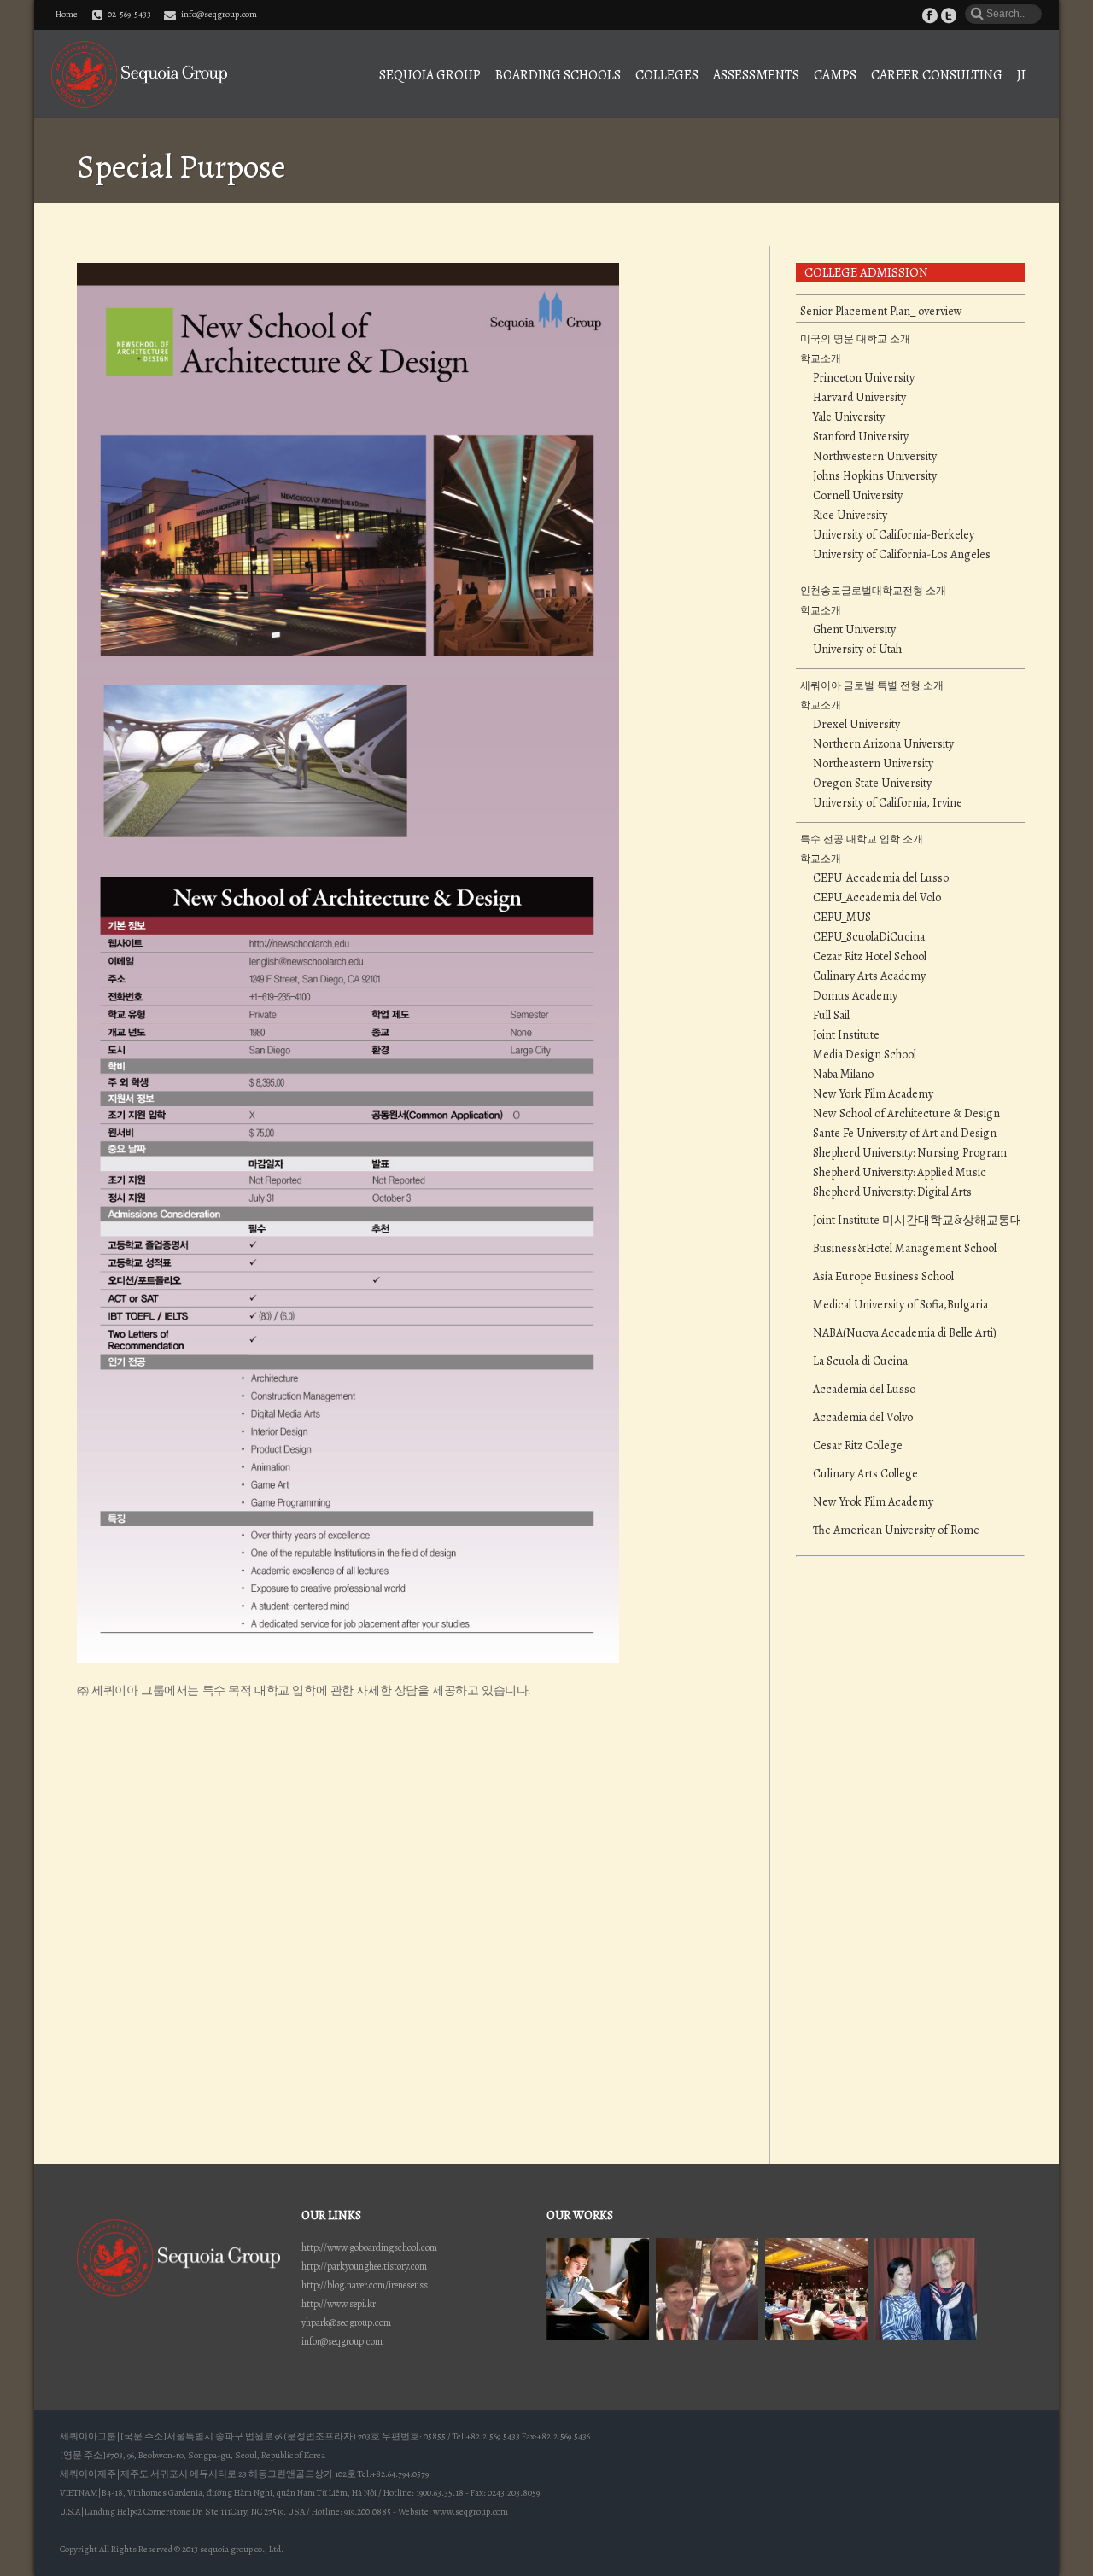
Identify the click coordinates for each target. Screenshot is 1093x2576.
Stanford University (861, 437)
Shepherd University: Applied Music (900, 1173)
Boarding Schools (558, 75)
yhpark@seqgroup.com (346, 2322)
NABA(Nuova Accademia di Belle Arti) (905, 1333)
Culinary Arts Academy (869, 976)
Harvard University (859, 398)
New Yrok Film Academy (873, 1502)
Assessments (756, 75)
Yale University (849, 417)
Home (67, 15)
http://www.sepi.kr (339, 2304)
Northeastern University (873, 764)
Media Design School (865, 1055)
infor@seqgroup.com (342, 2341)
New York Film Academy (873, 1094)
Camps (835, 75)
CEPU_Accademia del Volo (877, 898)
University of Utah (857, 650)
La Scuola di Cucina (860, 1361)
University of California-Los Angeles (902, 555)
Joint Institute (846, 1035)
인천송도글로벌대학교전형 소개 (873, 591)
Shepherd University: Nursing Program (910, 1153)
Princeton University (864, 378)
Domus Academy (855, 996)
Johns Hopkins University (875, 476)
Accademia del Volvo (863, 1418)
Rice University (850, 516)
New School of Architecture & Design (906, 1114)
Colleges (667, 75)
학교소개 (821, 358)
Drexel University (856, 725)
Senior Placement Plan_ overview (881, 312)
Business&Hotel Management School (905, 1249)
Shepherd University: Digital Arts (892, 1192)
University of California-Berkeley (894, 535)
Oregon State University (872, 784)
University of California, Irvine (888, 803)
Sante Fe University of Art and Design (905, 1134)
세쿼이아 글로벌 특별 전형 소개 (872, 685)
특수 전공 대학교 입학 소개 (862, 839)
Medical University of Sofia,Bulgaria (900, 1305)
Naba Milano (843, 1075)
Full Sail (831, 1016)
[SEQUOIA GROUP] (139, 74)
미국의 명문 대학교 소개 (855, 339)
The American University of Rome (896, 1530)
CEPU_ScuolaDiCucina (869, 937)
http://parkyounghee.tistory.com (364, 2266)
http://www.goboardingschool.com (369, 2247)
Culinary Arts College (865, 1474)
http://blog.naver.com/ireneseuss (365, 2285)
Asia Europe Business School (883, 1277)
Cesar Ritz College (858, 1446)
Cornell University (858, 496)
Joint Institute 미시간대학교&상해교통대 (918, 1221)
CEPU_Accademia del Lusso (881, 878)
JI (1021, 75)
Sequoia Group (430, 75)
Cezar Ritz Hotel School (870, 957)
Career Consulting (937, 75)
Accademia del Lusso (864, 1390)
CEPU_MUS (842, 918)
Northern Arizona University (883, 744)
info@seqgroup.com (219, 14)
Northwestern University (875, 457)
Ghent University (854, 630)
